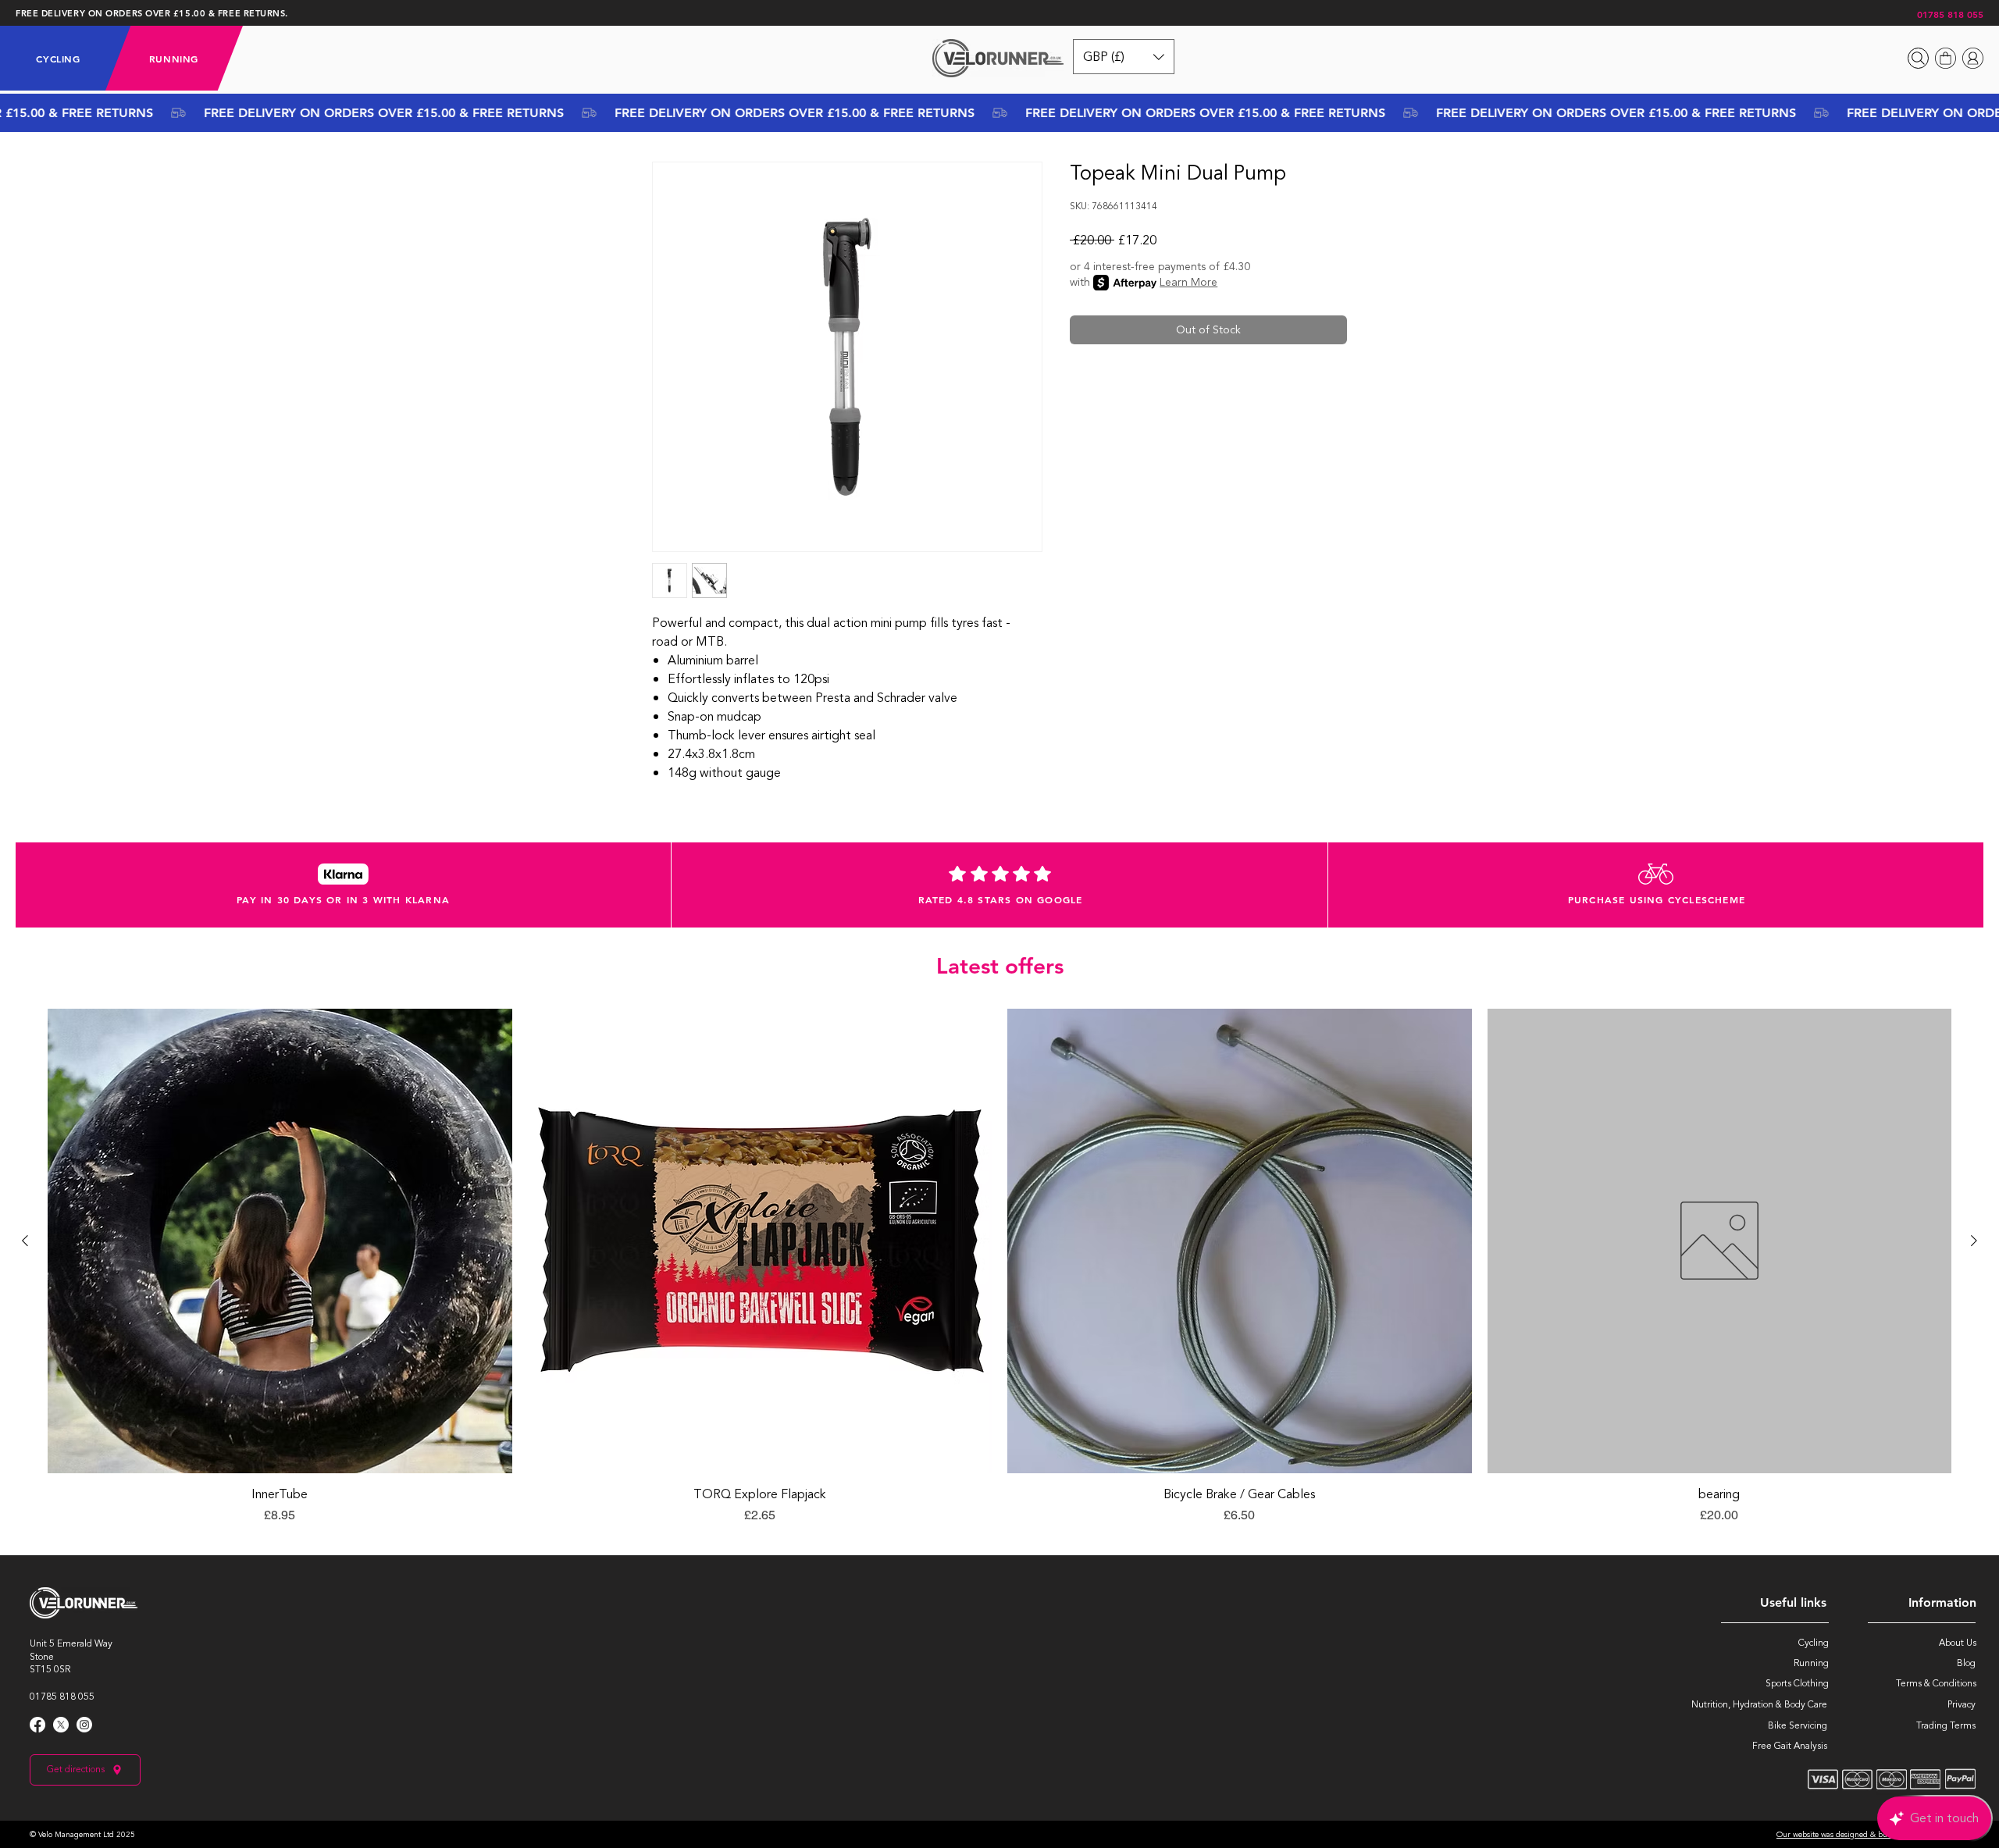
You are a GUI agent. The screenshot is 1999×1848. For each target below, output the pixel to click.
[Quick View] (280, 1241)
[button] (58, 59)
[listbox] (1124, 57)
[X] (61, 1725)
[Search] (1918, 58)
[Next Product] (1974, 1241)
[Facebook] (37, 1725)
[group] (999, 1275)
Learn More (1188, 283)
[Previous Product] (25, 1241)
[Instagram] (84, 1725)
